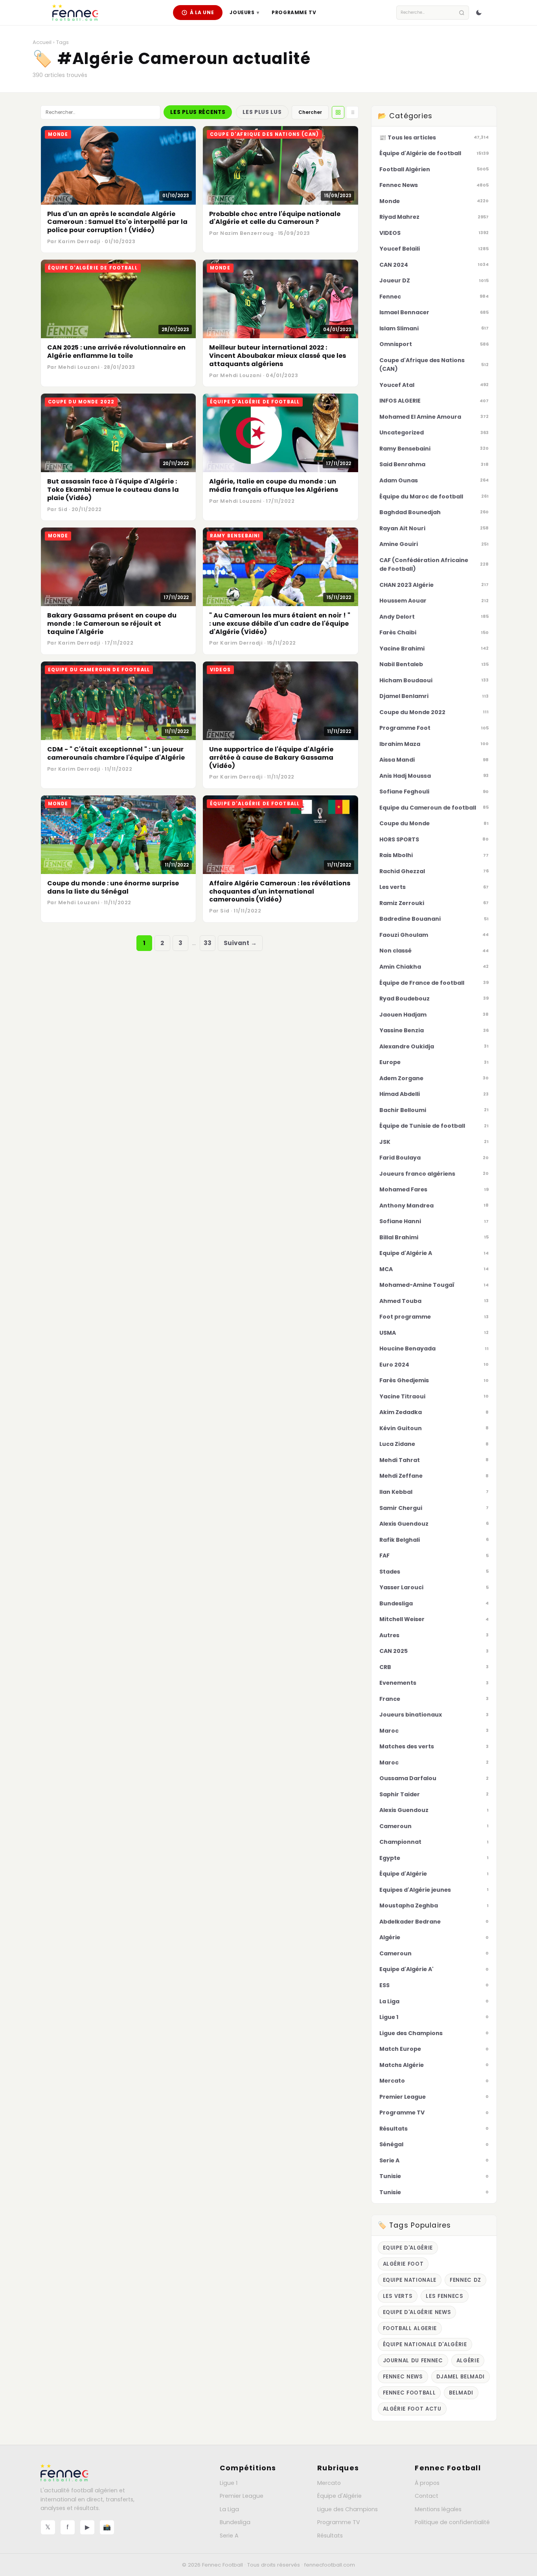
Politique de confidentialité (452, 2522)
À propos (427, 2483)
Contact (427, 2496)
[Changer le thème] (479, 13)
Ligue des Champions (348, 2509)
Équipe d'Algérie (339, 2496)
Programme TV (294, 12)
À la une (202, 12)
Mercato (329, 2483)
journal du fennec (413, 2361)
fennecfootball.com (330, 2565)
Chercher (310, 112)
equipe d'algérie (408, 2248)
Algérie (468, 2361)
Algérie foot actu (412, 2409)
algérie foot (403, 2264)
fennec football (409, 2393)
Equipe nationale (410, 2280)
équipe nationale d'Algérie (425, 2344)
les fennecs (444, 2296)
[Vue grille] (338, 112)
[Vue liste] (352, 112)
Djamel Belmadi (461, 2377)
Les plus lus (262, 112)
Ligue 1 (229, 2483)
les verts (398, 2296)
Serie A (229, 2536)
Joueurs (244, 12)
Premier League (242, 2496)
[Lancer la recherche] (462, 13)
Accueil (42, 42)
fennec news (403, 2377)
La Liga (229, 2509)
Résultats (330, 2536)
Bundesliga (235, 2522)
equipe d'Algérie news (417, 2312)
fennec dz (465, 2280)
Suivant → (240, 943)
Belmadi (461, 2393)
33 (208, 943)
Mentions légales (438, 2509)
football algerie (410, 2328)
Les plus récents (198, 112)
